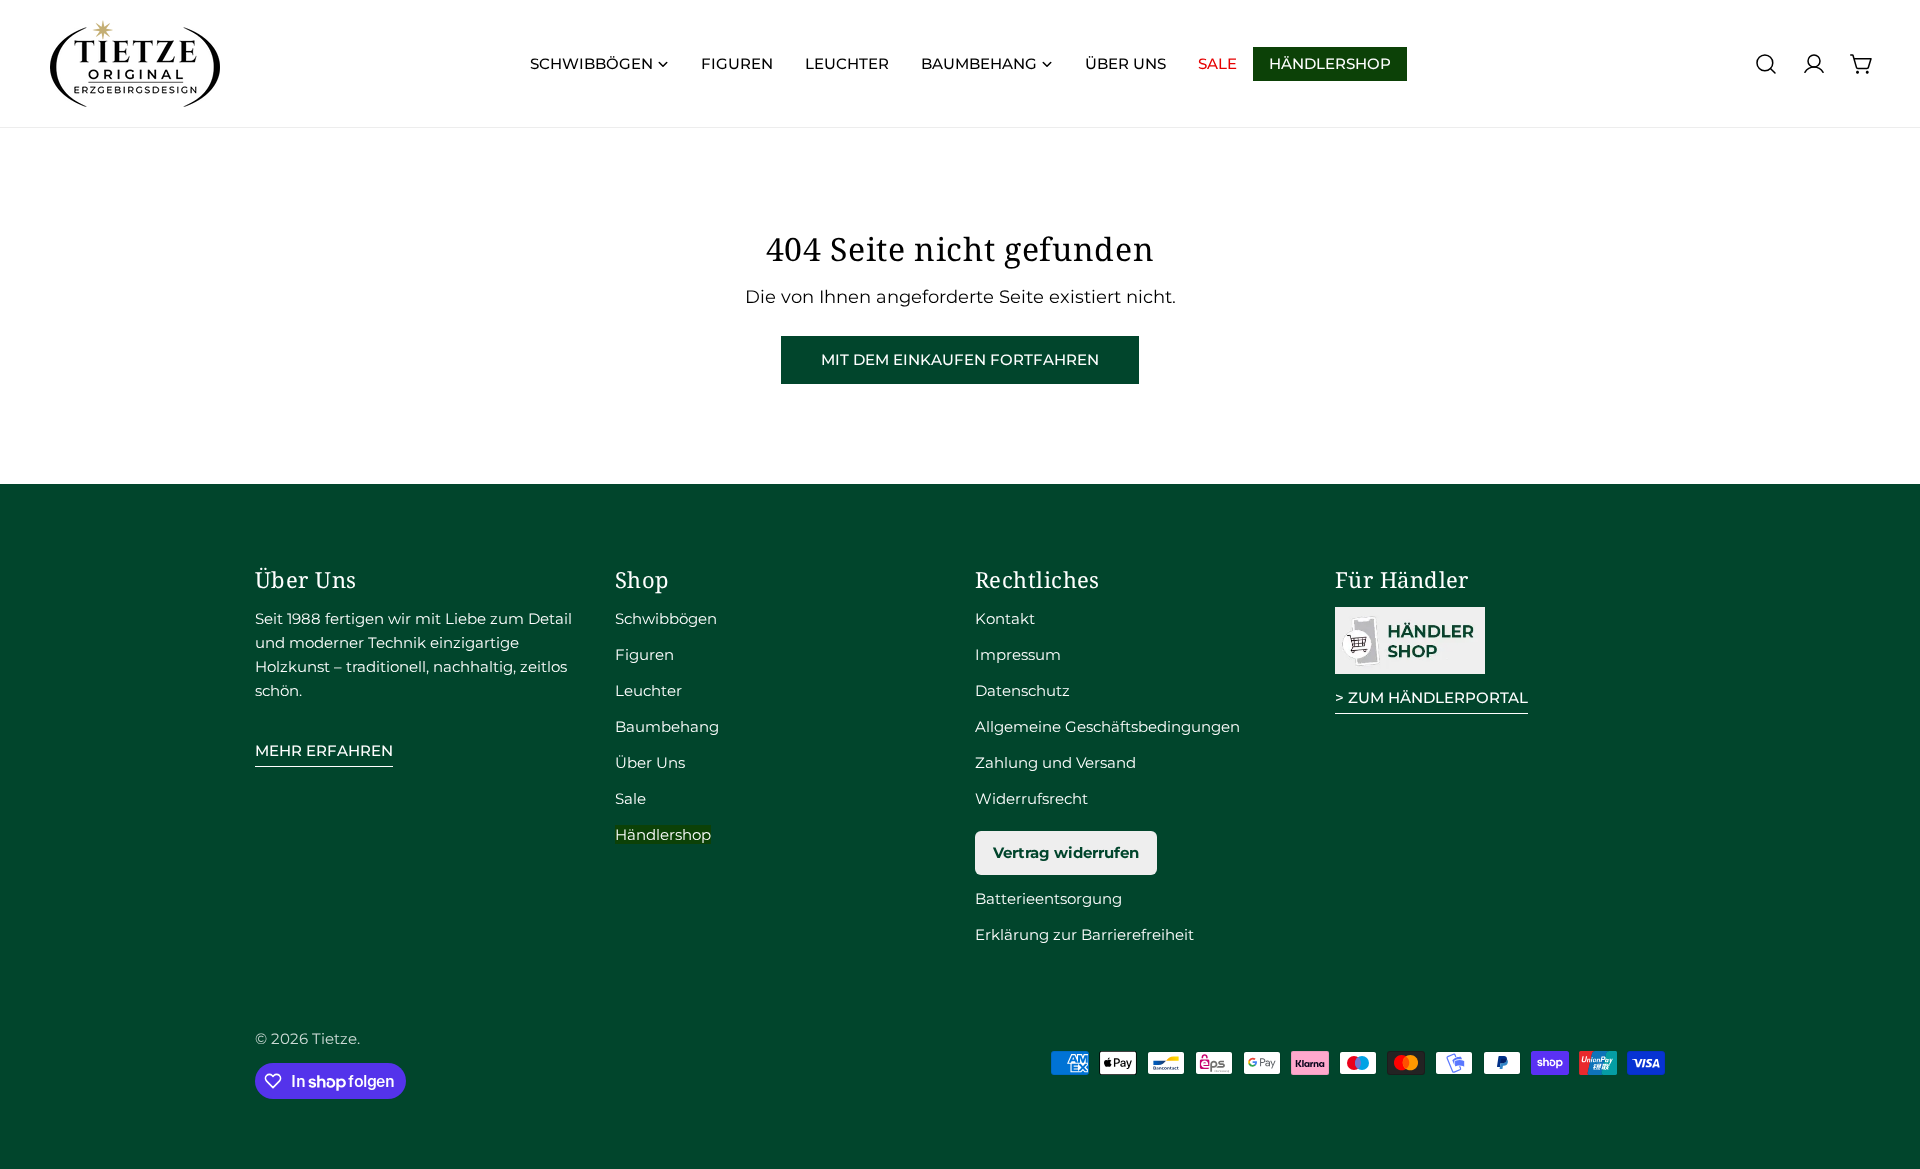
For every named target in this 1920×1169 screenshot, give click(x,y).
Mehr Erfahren (324, 750)
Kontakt (1005, 618)
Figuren (644, 654)
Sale (630, 798)
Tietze (334, 1038)
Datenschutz (1022, 690)
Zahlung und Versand (1055, 762)
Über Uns (650, 762)
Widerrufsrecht (1031, 798)
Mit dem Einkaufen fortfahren (960, 359)
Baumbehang (667, 726)
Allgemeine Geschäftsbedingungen (1107, 726)
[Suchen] (1766, 64)
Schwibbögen (666, 618)
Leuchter (648, 690)
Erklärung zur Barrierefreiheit (1084, 934)
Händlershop (663, 834)
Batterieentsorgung (1048, 898)
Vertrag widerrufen (1066, 852)
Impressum (1018, 654)
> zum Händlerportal (1431, 697)
